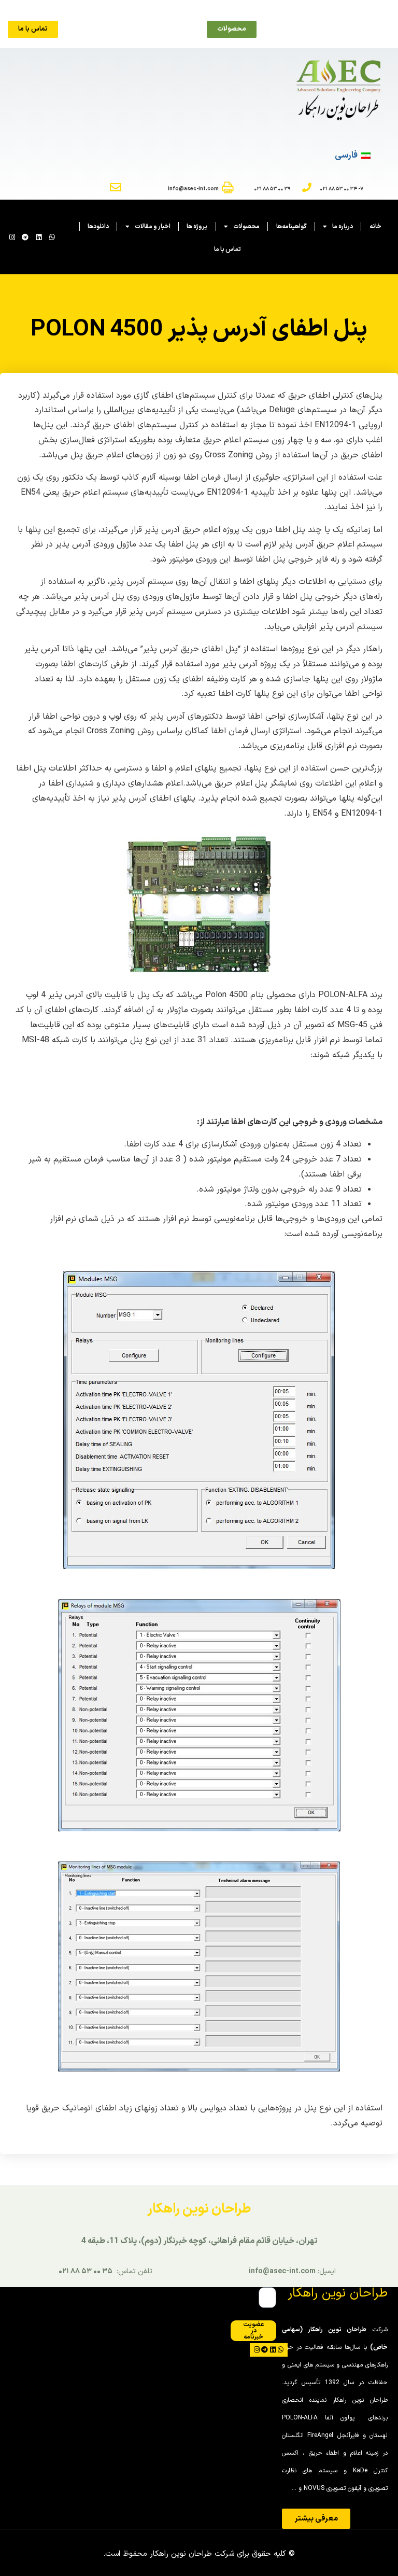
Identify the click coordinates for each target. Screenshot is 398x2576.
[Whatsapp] (52, 237)
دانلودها (98, 227)
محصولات (246, 227)
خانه (375, 227)
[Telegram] (26, 237)
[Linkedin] (39, 237)
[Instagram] (12, 237)
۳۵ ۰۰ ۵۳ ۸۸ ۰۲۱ (86, 2271)
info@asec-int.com (282, 2271)
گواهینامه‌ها (292, 227)
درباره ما (343, 227)
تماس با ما (228, 249)
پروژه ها (197, 227)
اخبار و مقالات (153, 227)
